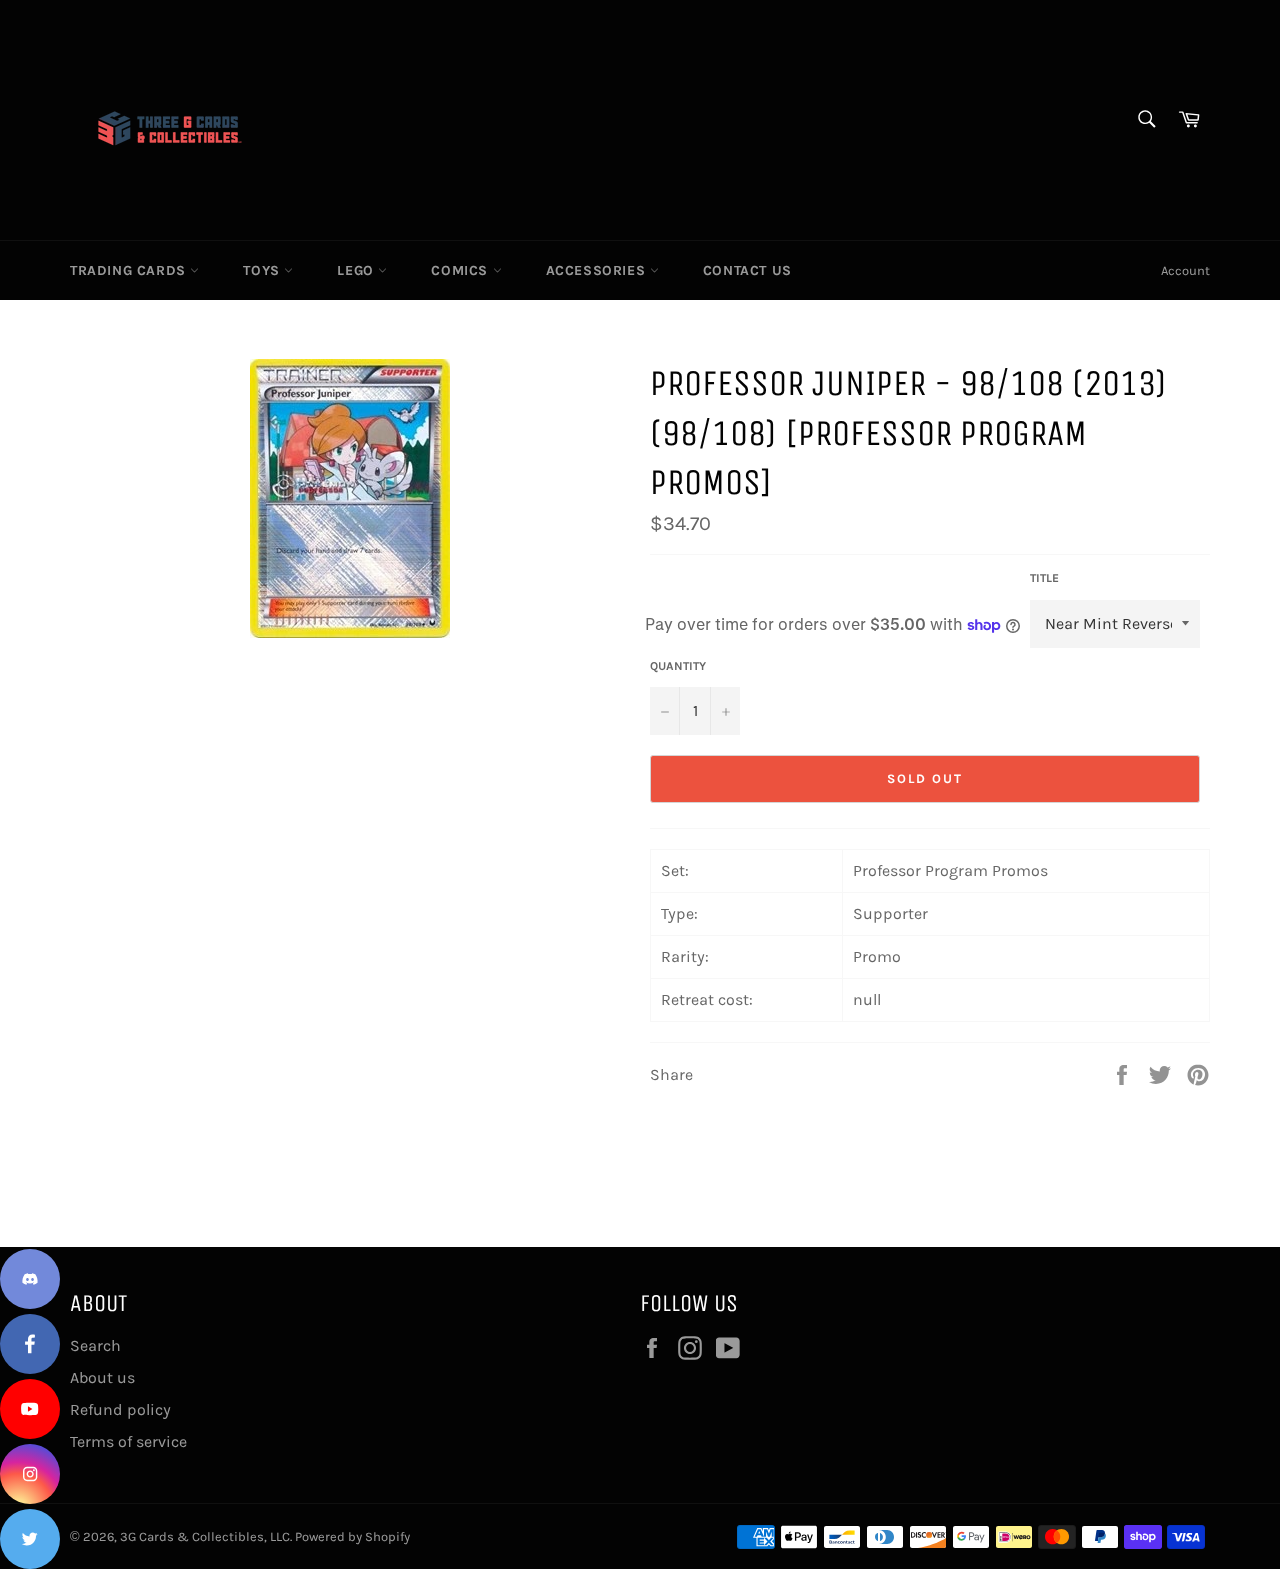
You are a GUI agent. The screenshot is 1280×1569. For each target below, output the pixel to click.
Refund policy (120, 1409)
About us (102, 1377)
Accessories (598, 270)
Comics (461, 270)
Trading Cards (130, 270)
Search (95, 1345)
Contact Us (747, 270)
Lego (357, 270)
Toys (263, 270)
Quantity (678, 666)
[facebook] (30, 1344)
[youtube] (30, 1409)
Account (1185, 270)
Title (1044, 578)
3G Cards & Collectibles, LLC (205, 1536)
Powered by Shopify (352, 1536)
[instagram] (30, 1474)
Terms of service (128, 1441)
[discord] (30, 1279)
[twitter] (30, 1539)
